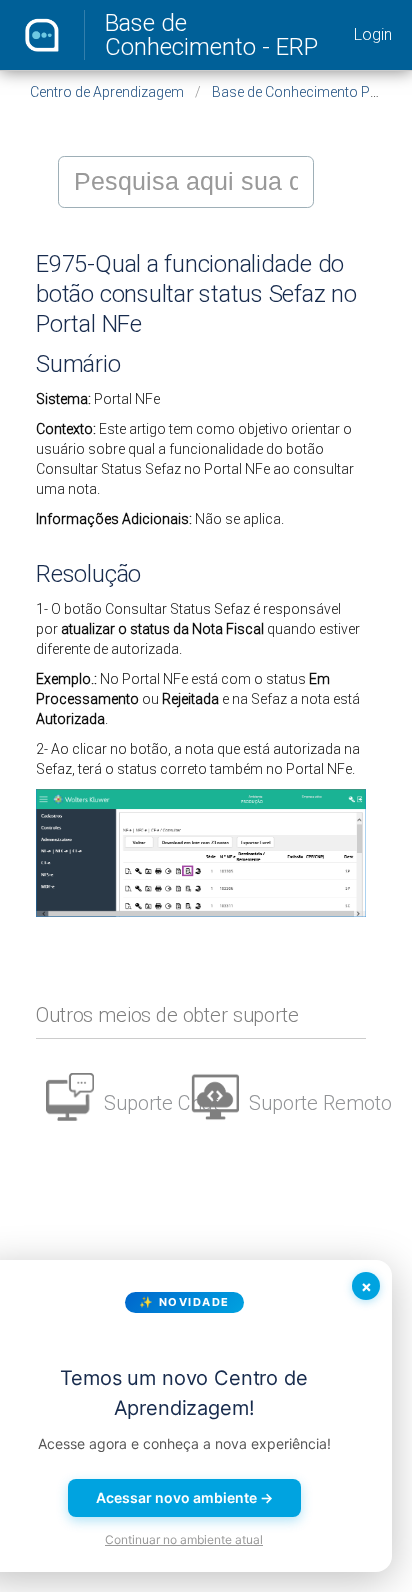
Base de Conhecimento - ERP (211, 35)
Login (373, 34)
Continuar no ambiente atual (184, 1539)
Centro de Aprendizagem (107, 92)
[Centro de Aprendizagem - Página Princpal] (42, 35)
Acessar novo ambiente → (184, 1497)
